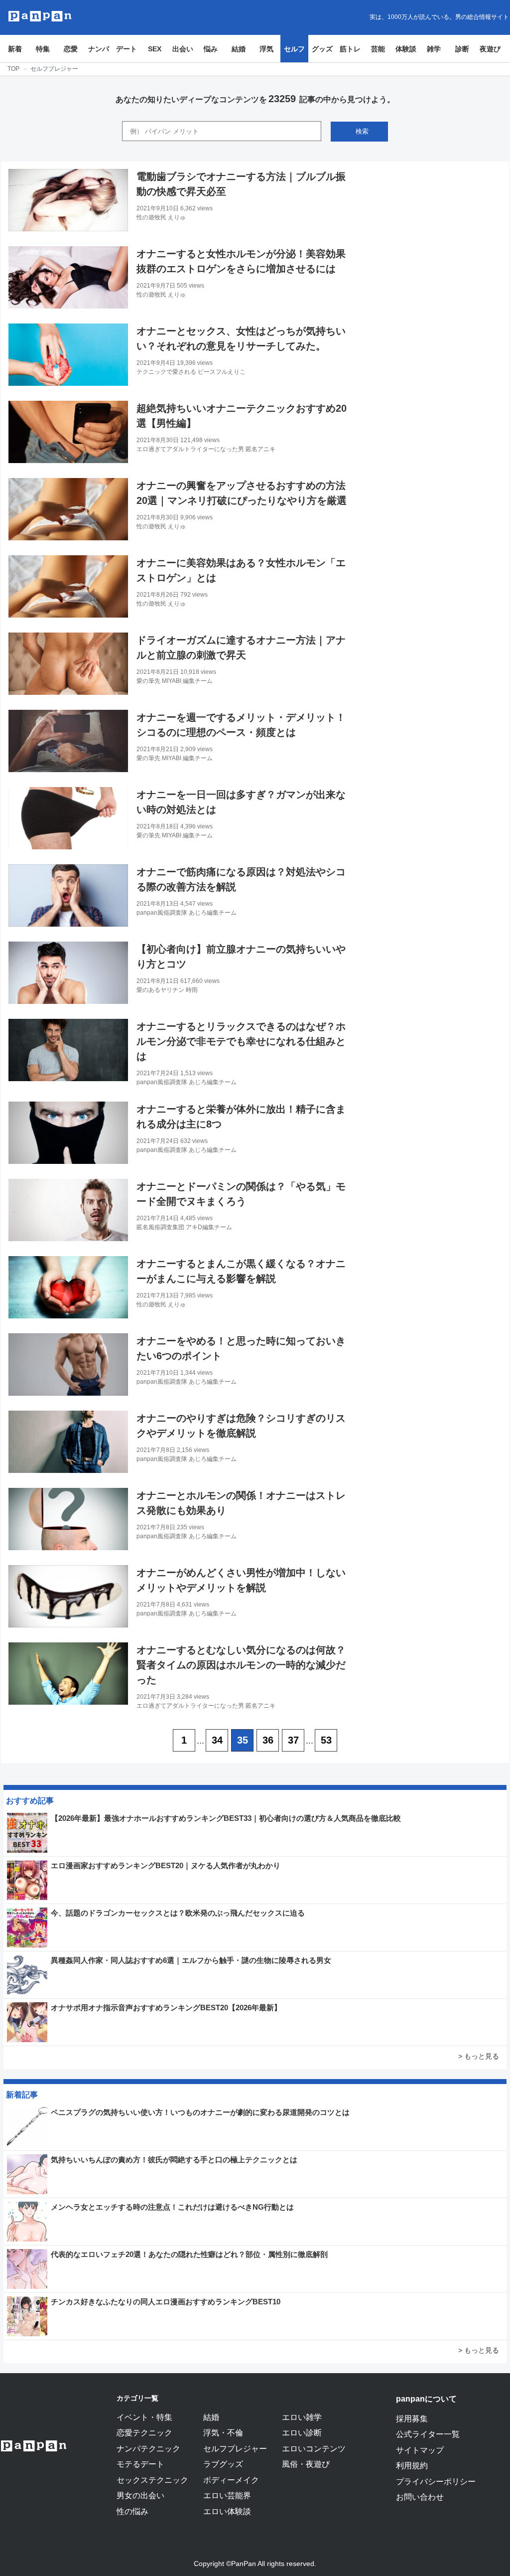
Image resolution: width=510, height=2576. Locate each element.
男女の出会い (140, 2495)
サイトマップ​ (420, 2450)
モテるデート (140, 2464)
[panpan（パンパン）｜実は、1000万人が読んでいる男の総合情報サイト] (40, 16)
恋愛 (71, 49)
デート (127, 49)
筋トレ (350, 49)
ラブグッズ (223, 2464)
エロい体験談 (227, 2511)
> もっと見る (479, 2056)
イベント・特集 (144, 2417)
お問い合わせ (420, 2497)
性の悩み (132, 2511)
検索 (362, 131)
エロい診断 (302, 2432)
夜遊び (490, 49)
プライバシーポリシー (436, 2481)
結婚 (239, 49)
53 (326, 1740)
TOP (13, 69)
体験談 (406, 49)
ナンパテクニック (148, 2448)
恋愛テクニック (144, 2432)
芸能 (378, 49)
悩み (211, 49)
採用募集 (412, 2418)
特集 (43, 49)
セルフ (294, 49)
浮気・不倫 (223, 2432)
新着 (15, 49)
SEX (155, 49)
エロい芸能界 (227, 2495)
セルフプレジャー (235, 2448)
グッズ (322, 49)
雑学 (434, 49)
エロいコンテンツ (314, 2448)
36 (268, 1740)
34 (217, 1740)
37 (293, 1740)
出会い (183, 49)
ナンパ (99, 49)
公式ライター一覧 (428, 2434)
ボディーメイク (231, 2480)
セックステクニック (152, 2480)
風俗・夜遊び (306, 2464)
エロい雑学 (302, 2417)
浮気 (266, 49)
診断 (462, 49)
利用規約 (412, 2465)
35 (243, 1740)
